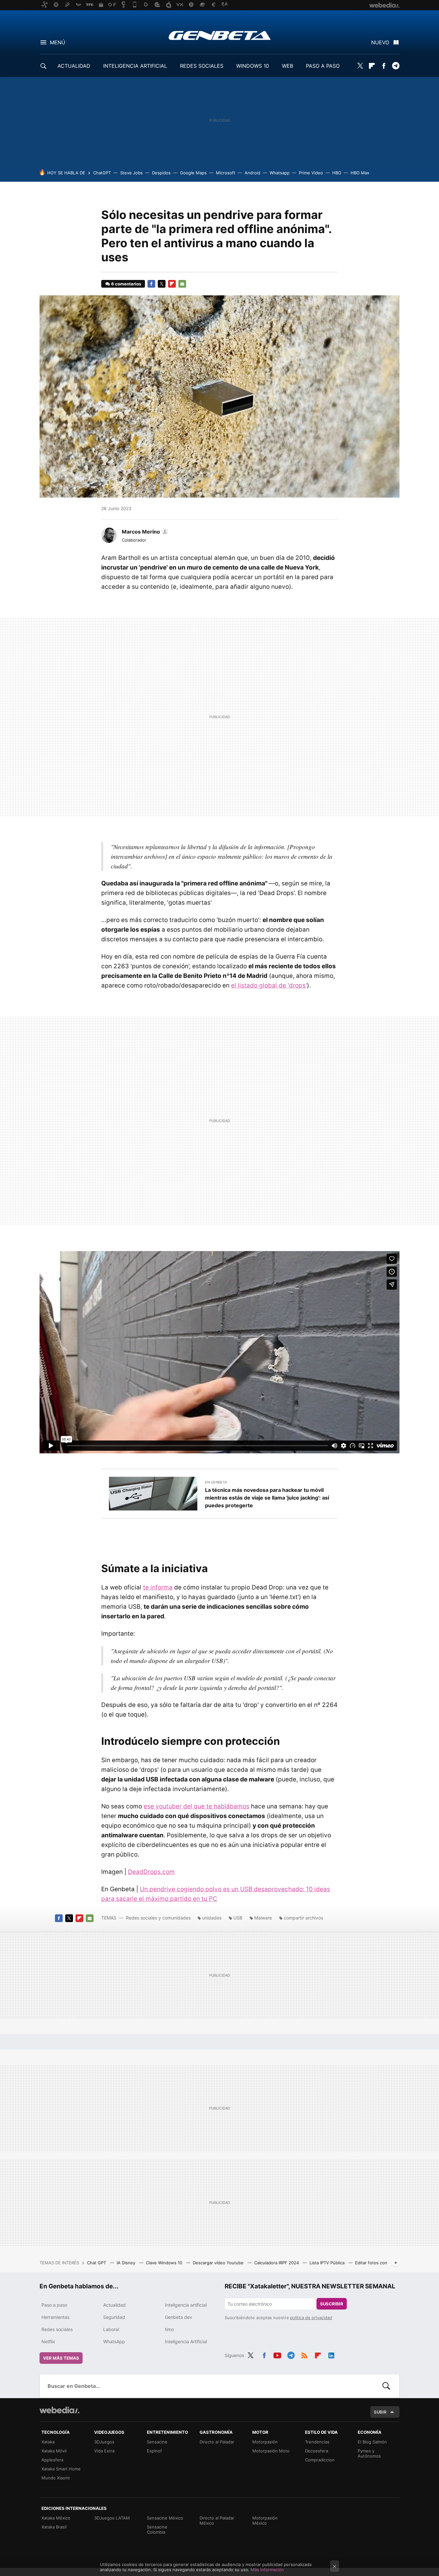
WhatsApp (114, 2341)
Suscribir (332, 2304)
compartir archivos (303, 1918)
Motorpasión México (265, 2520)
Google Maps (193, 173)
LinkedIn (331, 2354)
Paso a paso (54, 2305)
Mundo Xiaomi (56, 2478)
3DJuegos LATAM (112, 2518)
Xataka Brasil (54, 2527)
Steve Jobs (131, 173)
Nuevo (380, 42)
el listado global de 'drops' (269, 985)
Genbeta (220, 35)
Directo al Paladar (217, 2442)
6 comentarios (126, 284)
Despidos (161, 173)
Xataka (48, 2442)
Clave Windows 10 (165, 2263)
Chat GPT (97, 2263)
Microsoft (226, 173)
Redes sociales (57, 2329)
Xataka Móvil (54, 2451)
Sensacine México (165, 2518)
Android (252, 173)
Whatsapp (280, 173)
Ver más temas (61, 2358)
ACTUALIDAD (74, 66)
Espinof (154, 2451)
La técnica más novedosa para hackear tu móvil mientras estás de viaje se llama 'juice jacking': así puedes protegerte (267, 1498)
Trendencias (317, 2442)
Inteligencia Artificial (186, 2341)
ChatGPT (102, 173)
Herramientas (55, 2317)
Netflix (48, 2341)
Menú (58, 42)
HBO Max (360, 173)
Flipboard (372, 66)
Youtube (277, 2354)
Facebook (384, 66)
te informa (158, 1587)
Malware (263, 1918)
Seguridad (114, 2317)
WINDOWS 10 (253, 66)
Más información (267, 2570)
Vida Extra (104, 2451)
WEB (287, 66)
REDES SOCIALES (202, 66)
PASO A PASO (323, 66)
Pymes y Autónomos (369, 2453)
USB (238, 1918)
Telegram (396, 66)
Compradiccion (320, 2460)
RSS (304, 2354)
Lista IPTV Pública (328, 2263)
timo (169, 2329)
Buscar (386, 2386)
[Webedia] (59, 2410)
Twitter (360, 66)
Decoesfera (317, 2451)
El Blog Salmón (372, 2442)
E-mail (182, 284)
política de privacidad (311, 2318)
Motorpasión (265, 2442)
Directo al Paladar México (217, 2520)
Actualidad (114, 2305)
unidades (212, 1918)
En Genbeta (216, 1482)
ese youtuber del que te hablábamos (197, 1806)
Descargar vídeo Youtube (219, 2263)
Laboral (111, 2329)
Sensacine (157, 2442)
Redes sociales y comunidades (158, 1918)
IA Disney (127, 2263)
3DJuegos (104, 2442)
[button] (144, 532)
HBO (337, 173)
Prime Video (311, 173)
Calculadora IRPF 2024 (277, 2263)
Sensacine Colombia (157, 2529)
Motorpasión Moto (271, 2451)
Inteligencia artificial (186, 2305)
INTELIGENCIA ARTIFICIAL (135, 66)
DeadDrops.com (151, 1872)
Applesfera (52, 2460)
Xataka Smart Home (61, 2469)
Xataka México (56, 2518)
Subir (380, 2412)
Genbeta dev (179, 2317)
